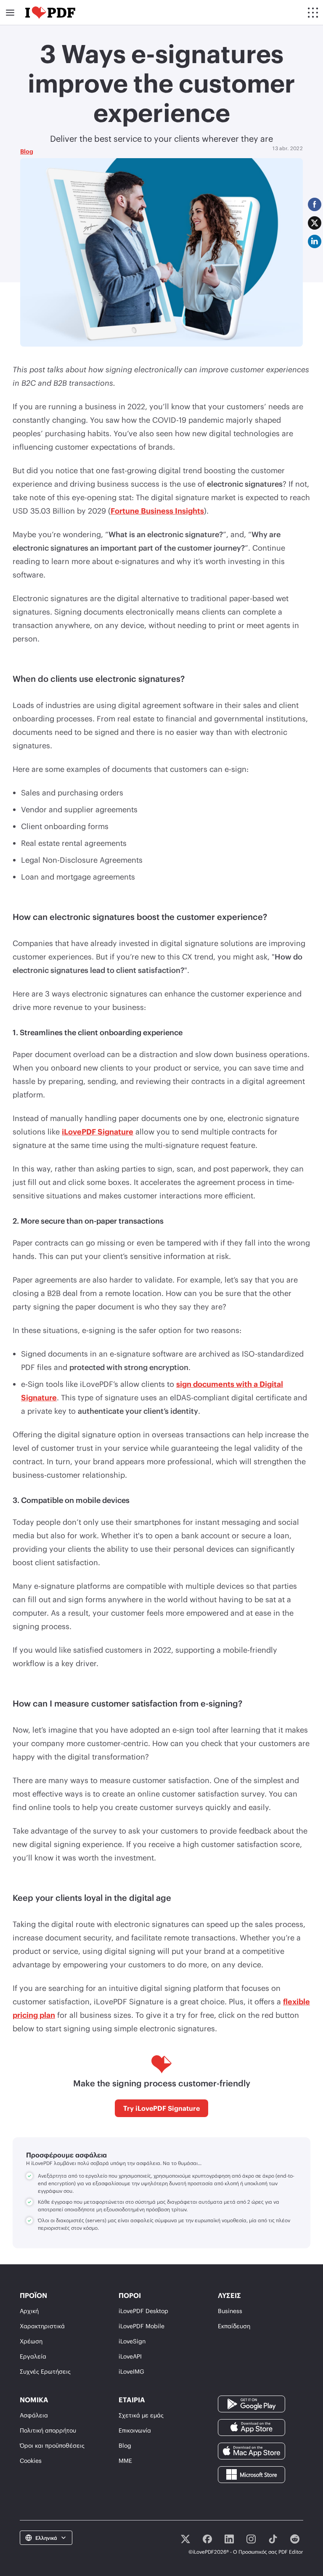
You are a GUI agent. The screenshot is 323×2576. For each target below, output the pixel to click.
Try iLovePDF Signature (161, 2108)
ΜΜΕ (125, 2461)
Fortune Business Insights (157, 511)
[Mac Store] (252, 2450)
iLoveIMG (131, 2371)
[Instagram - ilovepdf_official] (251, 2539)
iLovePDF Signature (98, 1132)
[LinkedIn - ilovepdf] (229, 2539)
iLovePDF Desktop (143, 2311)
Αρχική (29, 2311)
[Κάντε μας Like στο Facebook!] (207, 2539)
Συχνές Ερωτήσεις (45, 2371)
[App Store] (252, 2427)
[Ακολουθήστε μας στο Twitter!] (185, 2539)
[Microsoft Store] (252, 2474)
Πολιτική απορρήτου (48, 2430)
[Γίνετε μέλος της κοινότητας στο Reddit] (295, 2539)
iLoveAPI (130, 2356)
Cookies (31, 2461)
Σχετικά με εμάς (141, 2415)
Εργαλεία (33, 2356)
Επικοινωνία (135, 2430)
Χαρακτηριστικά (42, 2326)
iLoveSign (132, 2341)
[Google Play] (252, 2403)
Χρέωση (31, 2341)
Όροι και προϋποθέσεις (52, 2445)
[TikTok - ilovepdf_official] (273, 2539)
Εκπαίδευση (234, 2326)
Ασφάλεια (34, 2415)
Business (230, 2311)
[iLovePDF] (50, 13)
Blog (27, 151)
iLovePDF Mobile (142, 2326)
